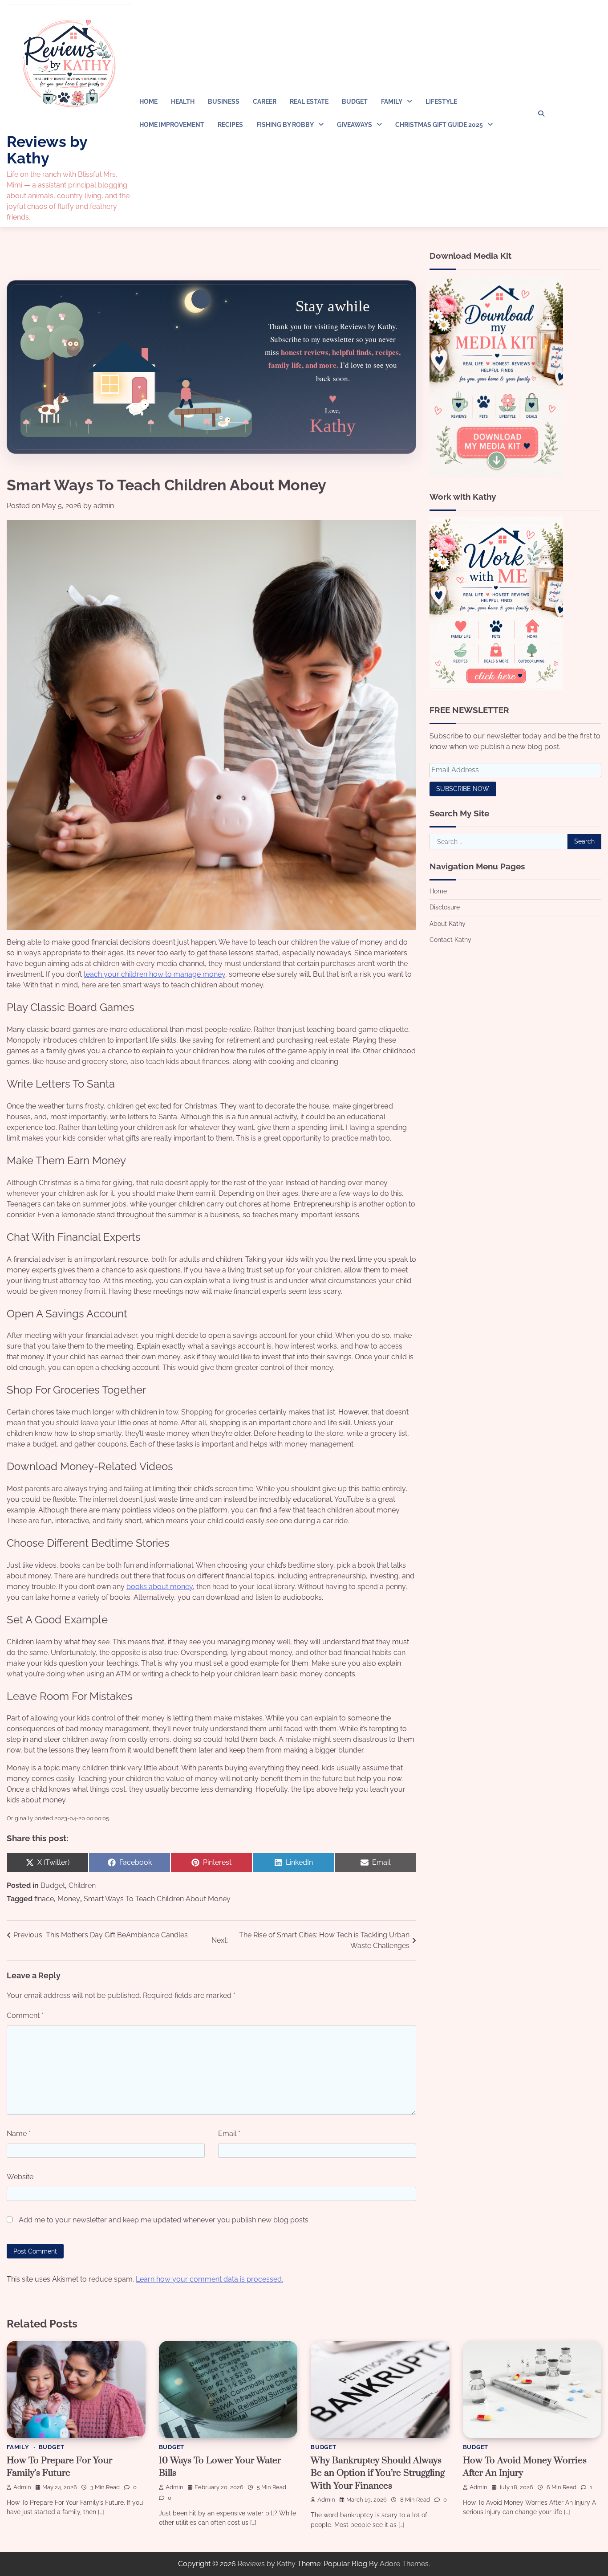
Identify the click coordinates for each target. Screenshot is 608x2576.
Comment (25, 2016)
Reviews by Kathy (47, 150)
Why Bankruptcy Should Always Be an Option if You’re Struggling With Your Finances (378, 2473)
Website (20, 2177)
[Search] (541, 114)
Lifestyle (441, 102)
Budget (355, 102)
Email (229, 2134)
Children (82, 1885)
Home (148, 102)
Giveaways (355, 125)
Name (19, 2134)
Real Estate (309, 102)
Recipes (230, 125)
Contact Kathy (450, 939)
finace (44, 1899)
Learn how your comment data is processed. (209, 2279)
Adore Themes (404, 2564)
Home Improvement (172, 125)
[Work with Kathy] (496, 687)
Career (265, 102)
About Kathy (448, 923)
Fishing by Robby (285, 125)
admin (104, 506)
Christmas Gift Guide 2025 (439, 125)
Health (183, 102)
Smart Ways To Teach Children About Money (157, 1899)
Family (392, 102)
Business (224, 102)
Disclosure (445, 907)
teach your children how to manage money (154, 974)
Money (69, 1899)
